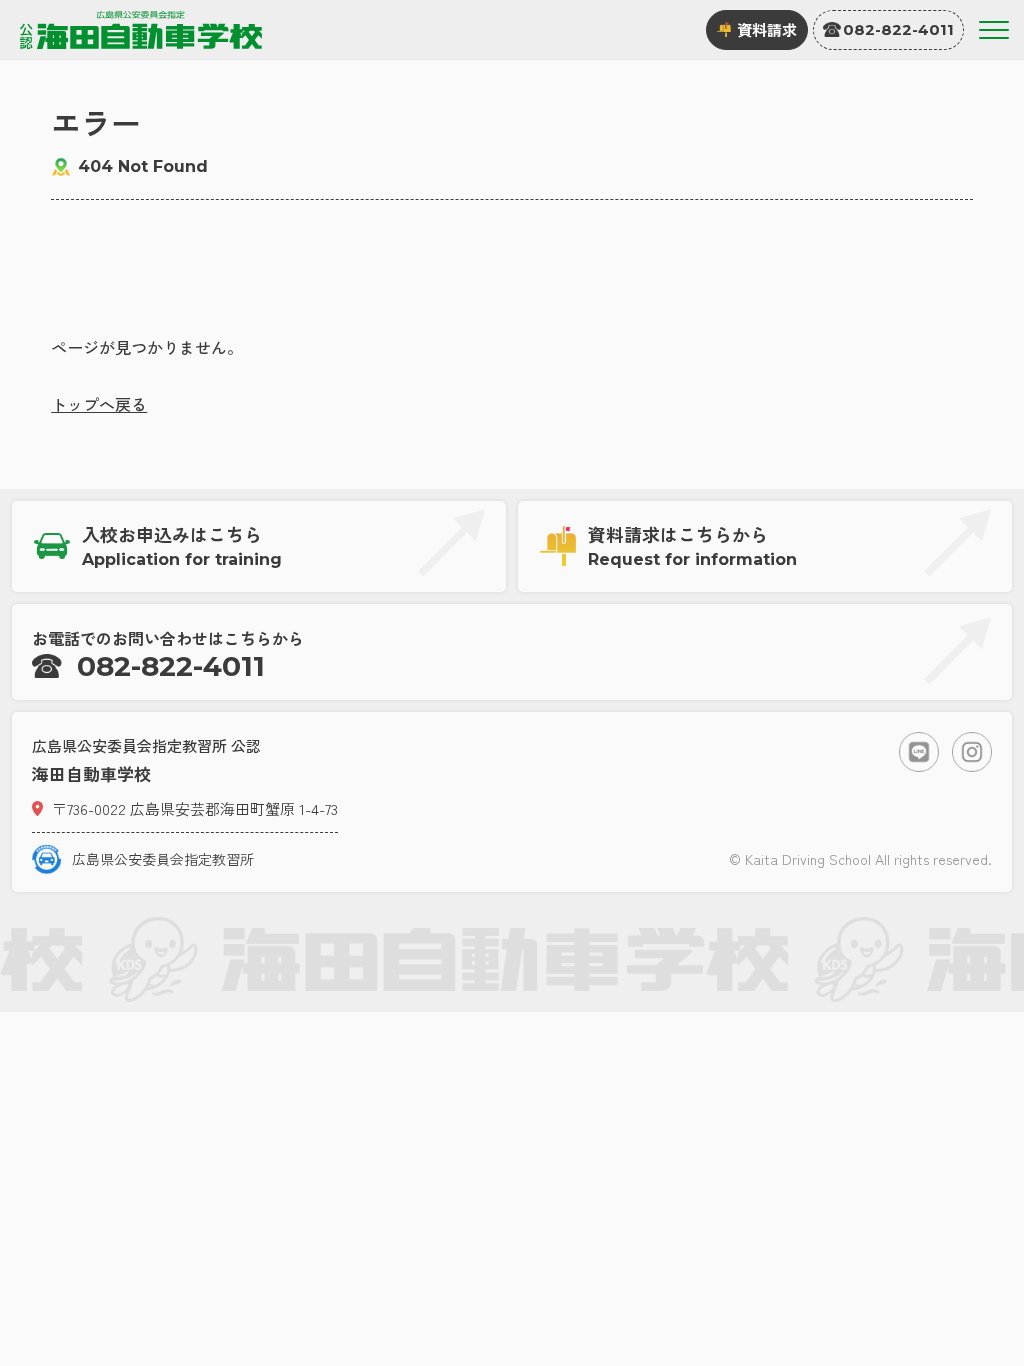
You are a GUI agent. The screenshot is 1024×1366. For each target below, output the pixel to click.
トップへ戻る (99, 404)
